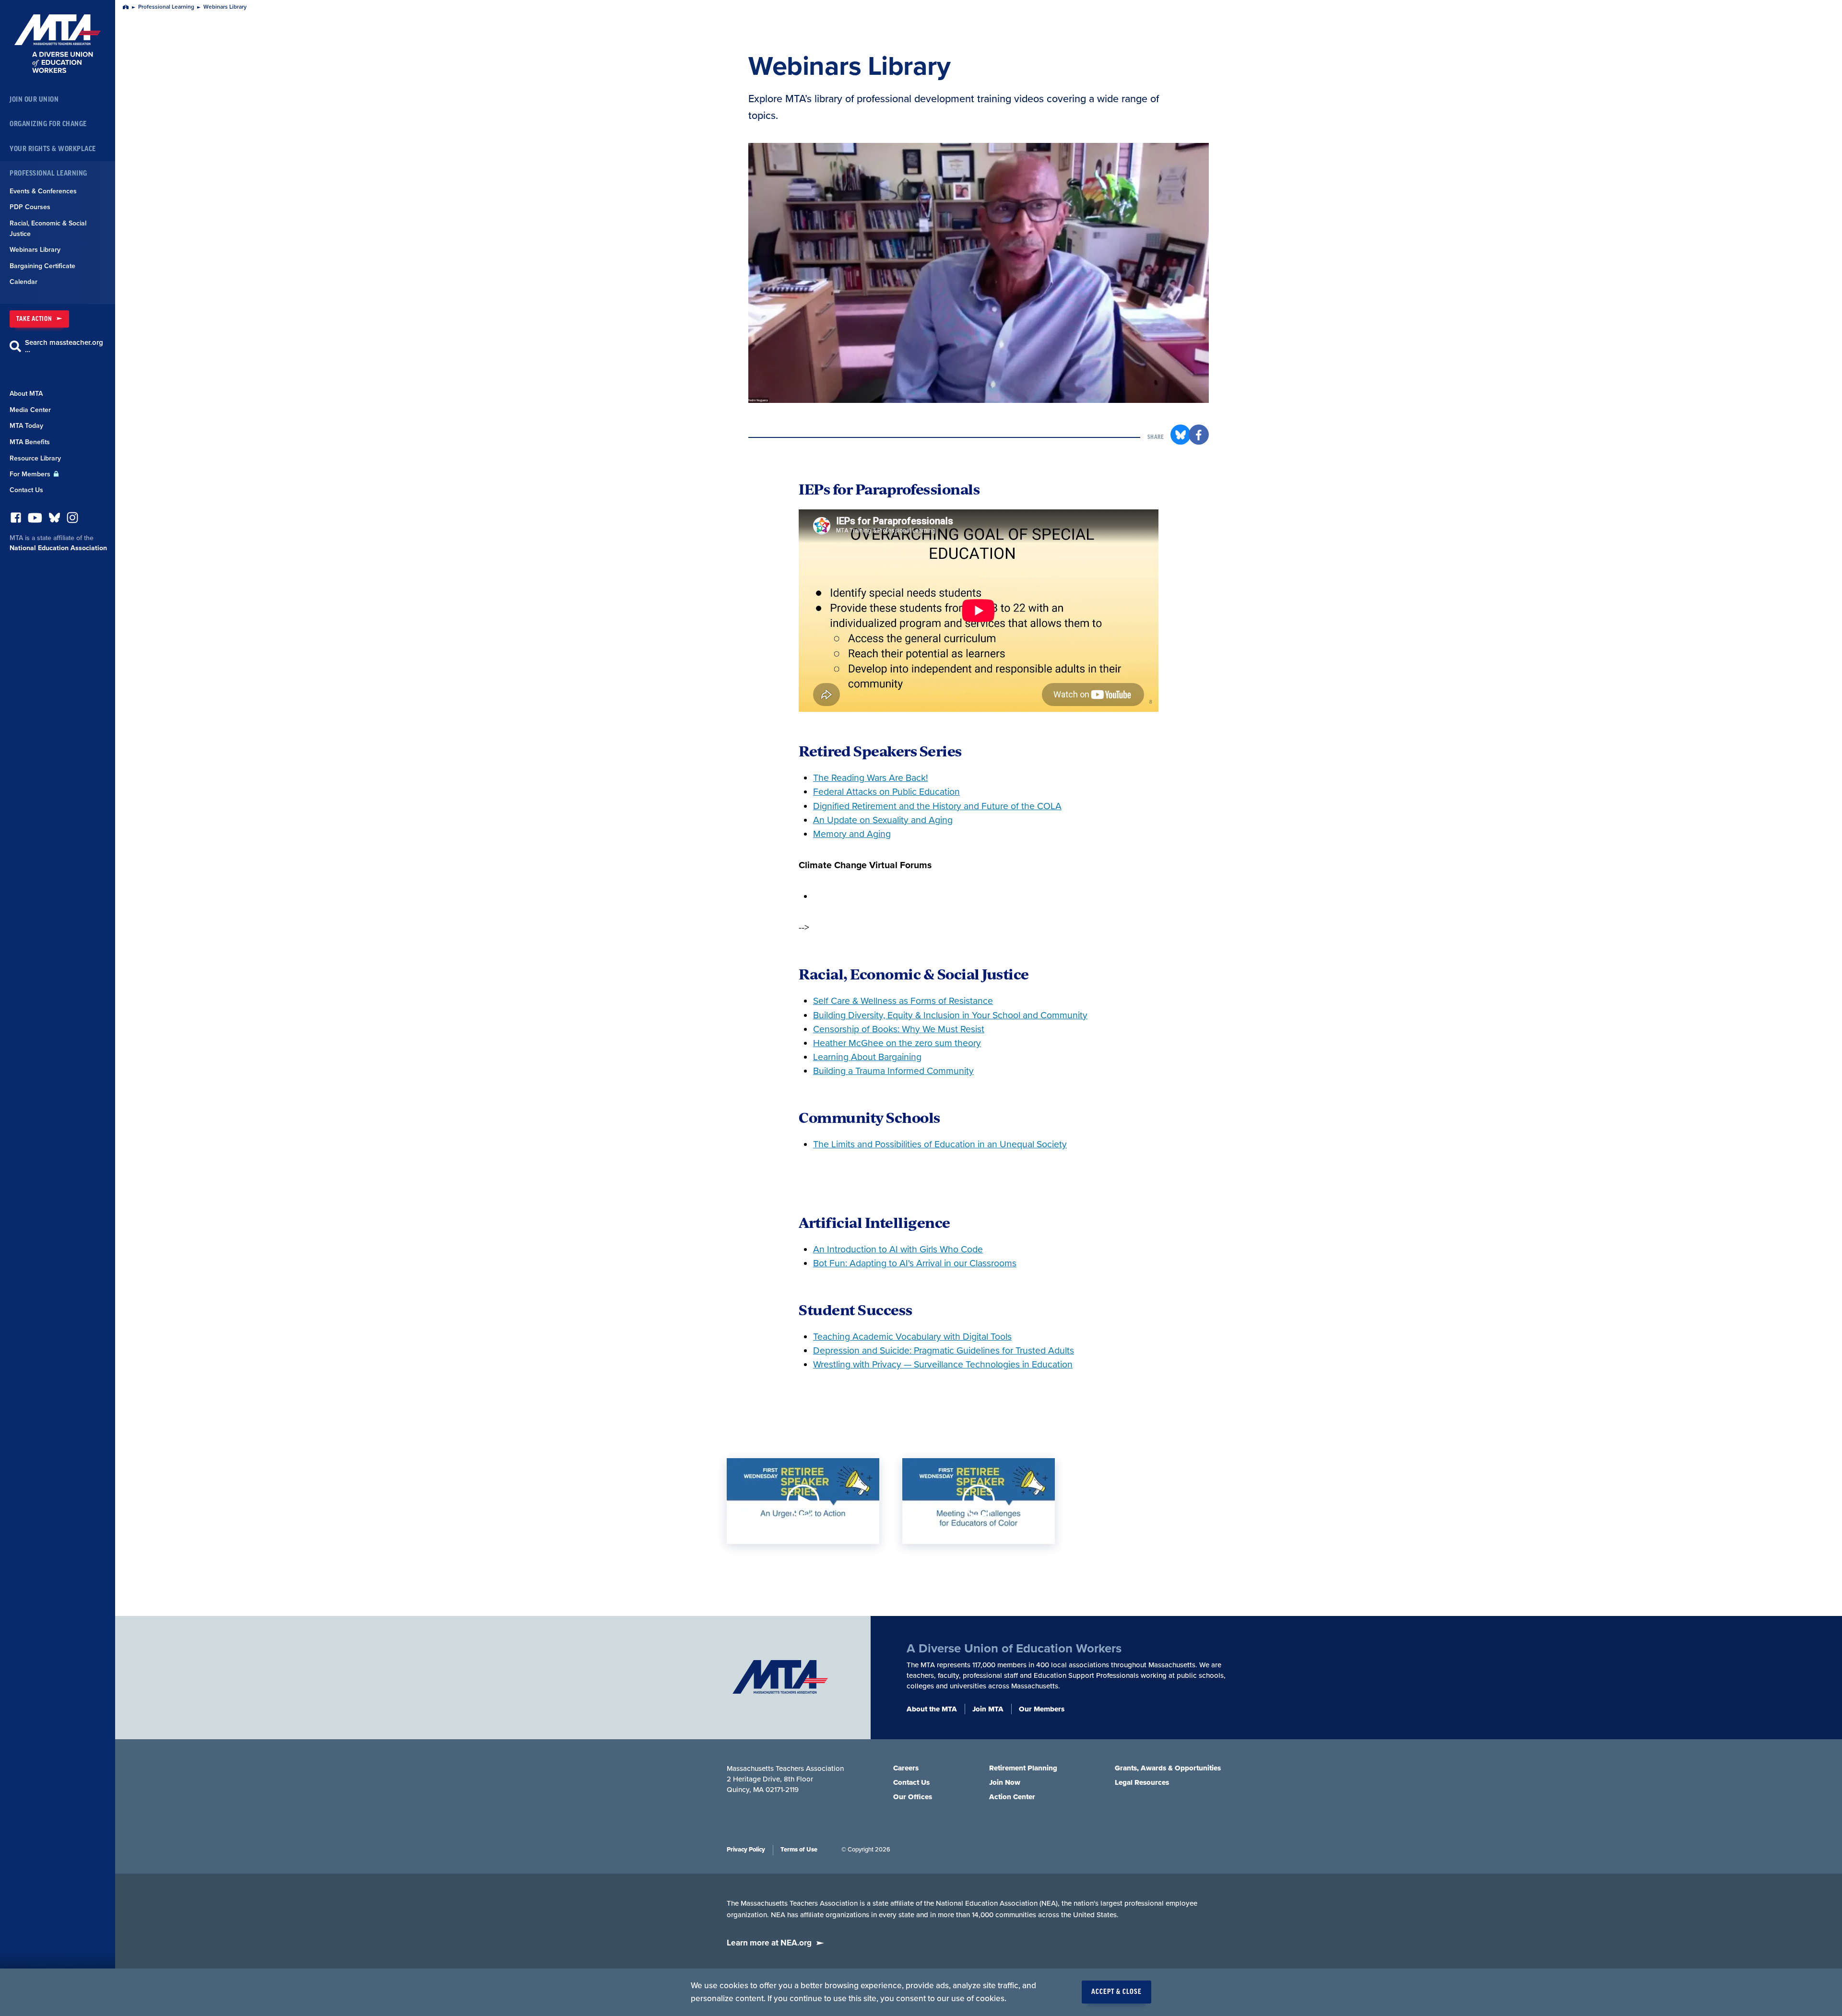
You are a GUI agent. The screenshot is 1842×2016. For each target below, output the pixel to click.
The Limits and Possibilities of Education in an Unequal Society (940, 1144)
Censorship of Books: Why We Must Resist (899, 1029)
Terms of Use (799, 1850)
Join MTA (988, 1709)
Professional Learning (48, 173)
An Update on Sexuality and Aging (883, 820)
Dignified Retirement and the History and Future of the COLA (937, 806)
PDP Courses (30, 207)
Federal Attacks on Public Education (886, 792)
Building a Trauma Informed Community (893, 1071)
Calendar (24, 282)
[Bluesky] (54, 520)
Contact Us (26, 490)
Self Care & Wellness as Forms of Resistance (903, 1001)
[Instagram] (72, 520)
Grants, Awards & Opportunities (1168, 1768)
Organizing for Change (48, 124)
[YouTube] (35, 520)
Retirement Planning (1023, 1768)
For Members (31, 474)
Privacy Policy (746, 1850)
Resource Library (35, 458)
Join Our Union (34, 100)
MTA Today (26, 426)
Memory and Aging (852, 834)
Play (803, 1501)
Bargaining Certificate (42, 266)
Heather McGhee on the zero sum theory (897, 1043)
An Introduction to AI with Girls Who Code (898, 1250)
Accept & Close (1116, 1992)
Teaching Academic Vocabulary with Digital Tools (912, 1337)
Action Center (1012, 1797)
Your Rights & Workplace (53, 149)
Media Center (30, 410)
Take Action (34, 319)
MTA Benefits (30, 442)
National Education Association (58, 548)
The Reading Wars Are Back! (870, 778)
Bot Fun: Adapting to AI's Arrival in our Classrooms (915, 1263)
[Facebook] (16, 520)
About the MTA (932, 1709)
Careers (906, 1768)
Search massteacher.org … (64, 346)
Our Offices (913, 1797)
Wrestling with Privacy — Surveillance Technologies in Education (943, 1365)
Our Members (1042, 1709)
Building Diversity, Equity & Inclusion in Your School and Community (950, 1015)
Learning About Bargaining (867, 1057)
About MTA (26, 394)
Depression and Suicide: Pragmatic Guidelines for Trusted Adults (944, 1351)
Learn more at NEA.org (769, 1943)
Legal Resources (1142, 1782)
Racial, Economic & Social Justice (48, 229)
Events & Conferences (43, 191)
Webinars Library (35, 250)
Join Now (1005, 1782)
